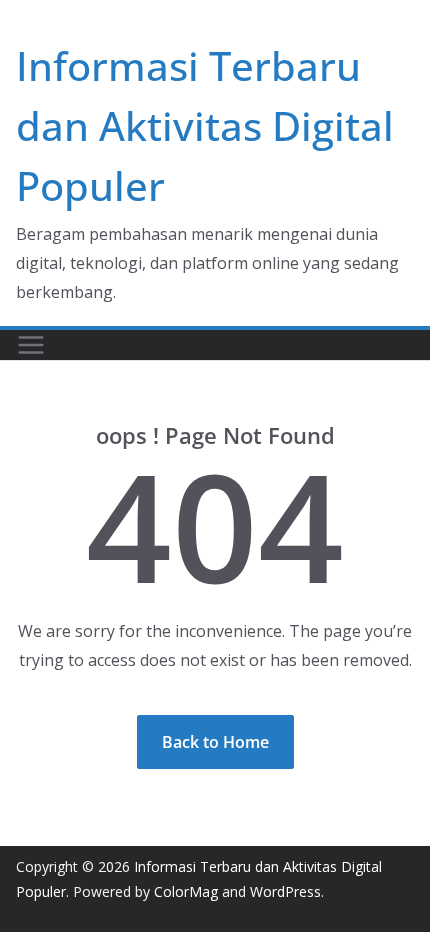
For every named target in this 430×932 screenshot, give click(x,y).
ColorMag (186, 891)
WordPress (285, 891)
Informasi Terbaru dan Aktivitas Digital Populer (205, 125)
